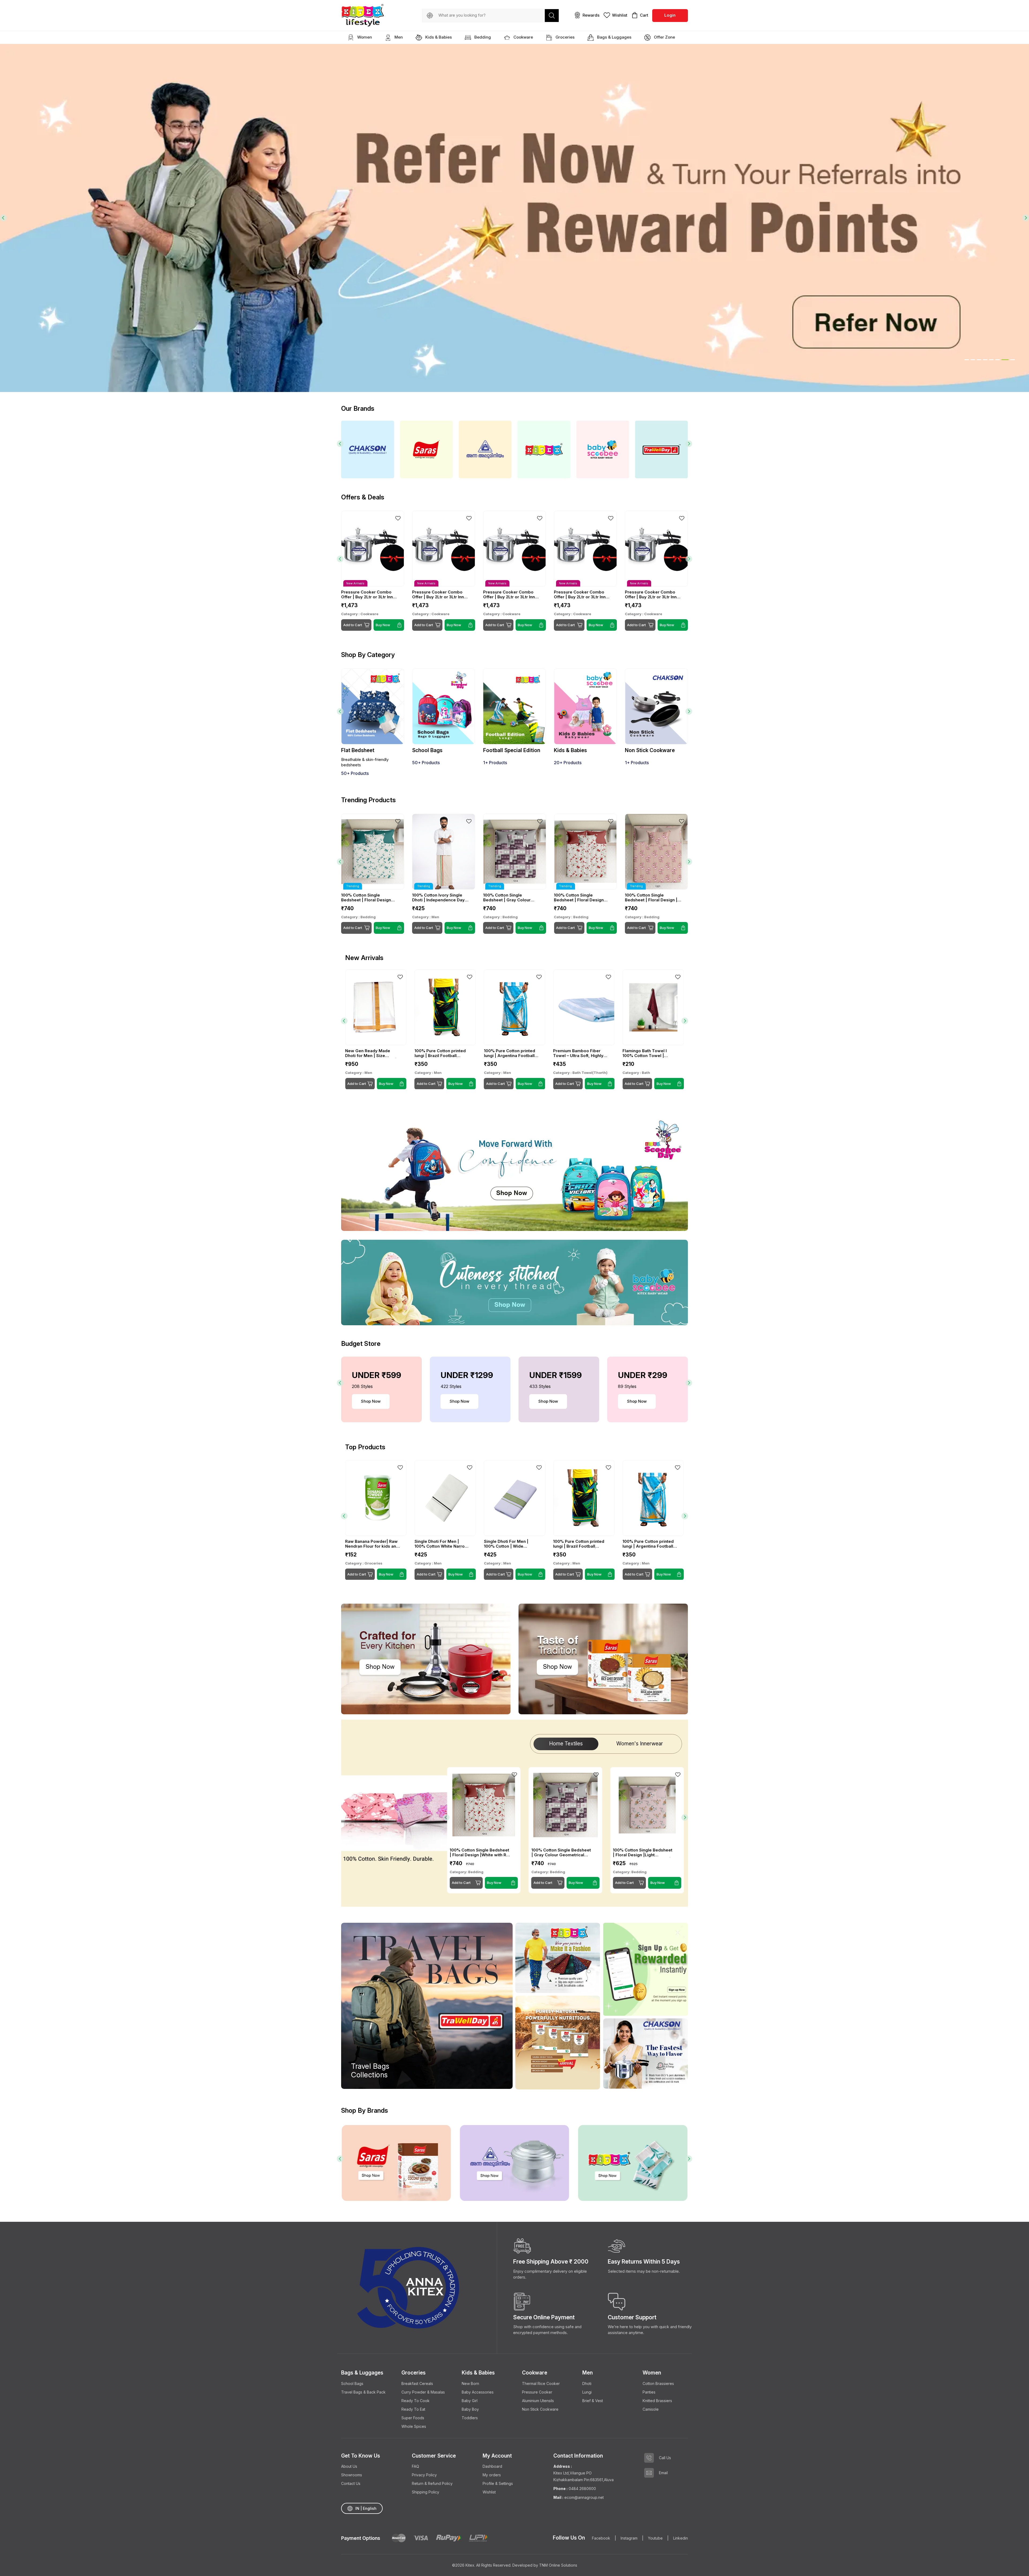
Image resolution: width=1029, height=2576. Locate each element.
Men (398, 37)
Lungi (587, 2392)
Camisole (651, 2409)
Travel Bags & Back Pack (363, 2392)
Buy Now (383, 928)
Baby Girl (470, 2401)
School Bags (352, 2383)
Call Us (665, 2458)
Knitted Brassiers (657, 2401)
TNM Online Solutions (558, 2565)
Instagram (629, 2538)
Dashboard (492, 2466)
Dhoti (587, 2383)
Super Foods (413, 2418)
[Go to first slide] (685, 1021)
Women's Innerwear (640, 1744)
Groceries (564, 37)
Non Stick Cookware (540, 2409)
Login (670, 15)
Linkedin (681, 2538)
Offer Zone (664, 37)
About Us (349, 2466)
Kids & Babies (438, 37)
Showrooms (352, 2475)
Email (663, 2473)
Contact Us (351, 2483)
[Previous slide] (3, 218)
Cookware (523, 37)
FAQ (415, 2466)
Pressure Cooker (537, 2392)
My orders (492, 2475)
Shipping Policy (426, 2492)
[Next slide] (1026, 218)
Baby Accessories (478, 2392)
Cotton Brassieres (658, 2383)
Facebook (601, 2538)
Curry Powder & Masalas (423, 2392)
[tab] (967, 360)
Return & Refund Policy (432, 2483)
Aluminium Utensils (538, 2401)
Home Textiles (566, 1744)
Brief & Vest (593, 2401)
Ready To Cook (415, 2401)
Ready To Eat (413, 2409)
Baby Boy (470, 2409)
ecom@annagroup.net (584, 2497)
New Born (470, 2383)
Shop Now (371, 1401)
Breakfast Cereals (417, 2383)
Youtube (655, 2538)
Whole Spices (414, 2426)
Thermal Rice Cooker (541, 2383)
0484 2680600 (582, 2489)
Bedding (482, 37)
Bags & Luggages (614, 37)
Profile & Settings (498, 2483)
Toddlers (470, 2418)
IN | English (366, 2508)
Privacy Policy (424, 2475)
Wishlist (489, 2492)
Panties (649, 2392)
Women (364, 37)
